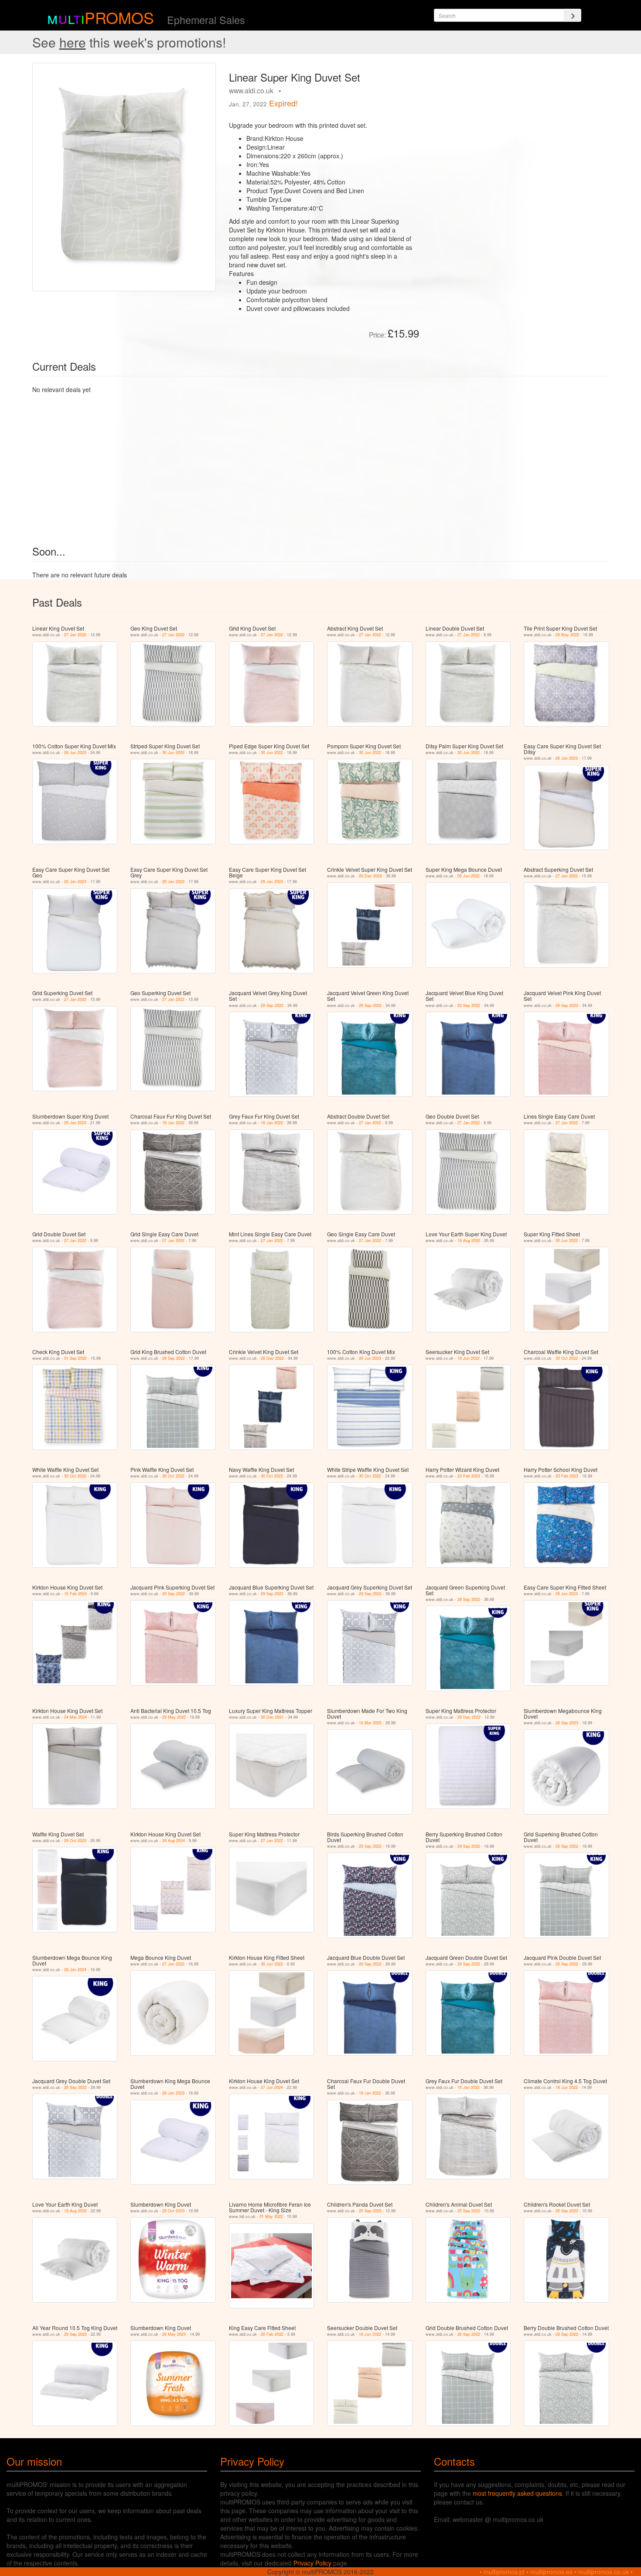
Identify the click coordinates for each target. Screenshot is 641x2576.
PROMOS (119, 17)
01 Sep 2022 (75, 1358)
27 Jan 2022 (75, 635)
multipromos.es (551, 2572)
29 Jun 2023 (75, 752)
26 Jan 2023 (567, 758)
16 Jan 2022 (173, 1123)
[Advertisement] (517, 124)
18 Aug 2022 (469, 1240)
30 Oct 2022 (567, 1358)
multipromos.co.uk (603, 2572)
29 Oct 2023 (75, 1841)
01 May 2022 (271, 2216)
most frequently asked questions (517, 2493)
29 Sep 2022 (272, 1005)
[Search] (573, 15)
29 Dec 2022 (370, 876)
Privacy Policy (312, 2563)
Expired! (283, 103)
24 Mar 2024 (75, 1717)
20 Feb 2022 (272, 2334)
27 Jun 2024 (272, 2087)
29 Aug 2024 (174, 1841)
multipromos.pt (504, 2572)
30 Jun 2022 (173, 752)
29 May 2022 (567, 635)
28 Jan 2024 (75, 1970)
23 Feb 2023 (469, 1476)
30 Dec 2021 (272, 1717)
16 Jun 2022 (469, 1358)
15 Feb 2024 (75, 1594)
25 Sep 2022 (370, 2211)
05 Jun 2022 (469, 876)
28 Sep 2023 (567, 1723)
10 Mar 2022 (370, 1723)
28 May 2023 (174, 2334)
